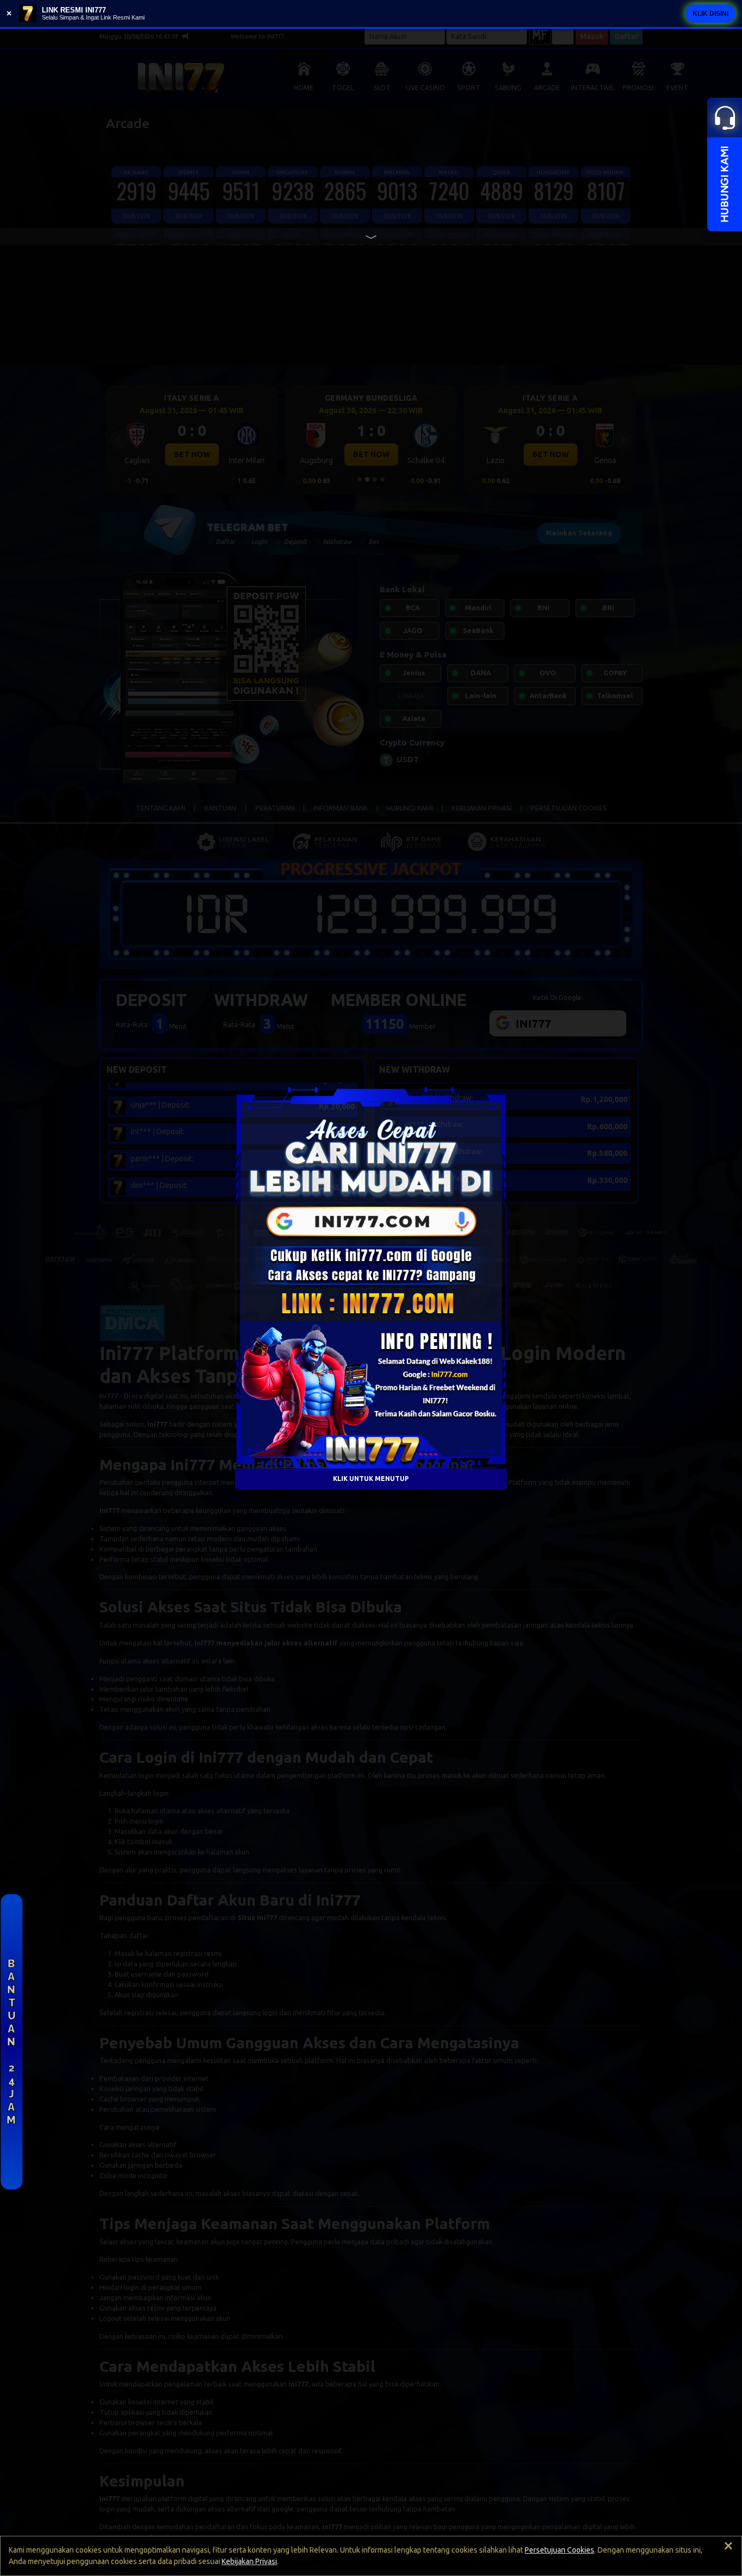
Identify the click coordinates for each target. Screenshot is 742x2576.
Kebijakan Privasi (249, 2561)
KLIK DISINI (710, 14)
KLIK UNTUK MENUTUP (371, 1479)
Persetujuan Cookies (559, 2550)
